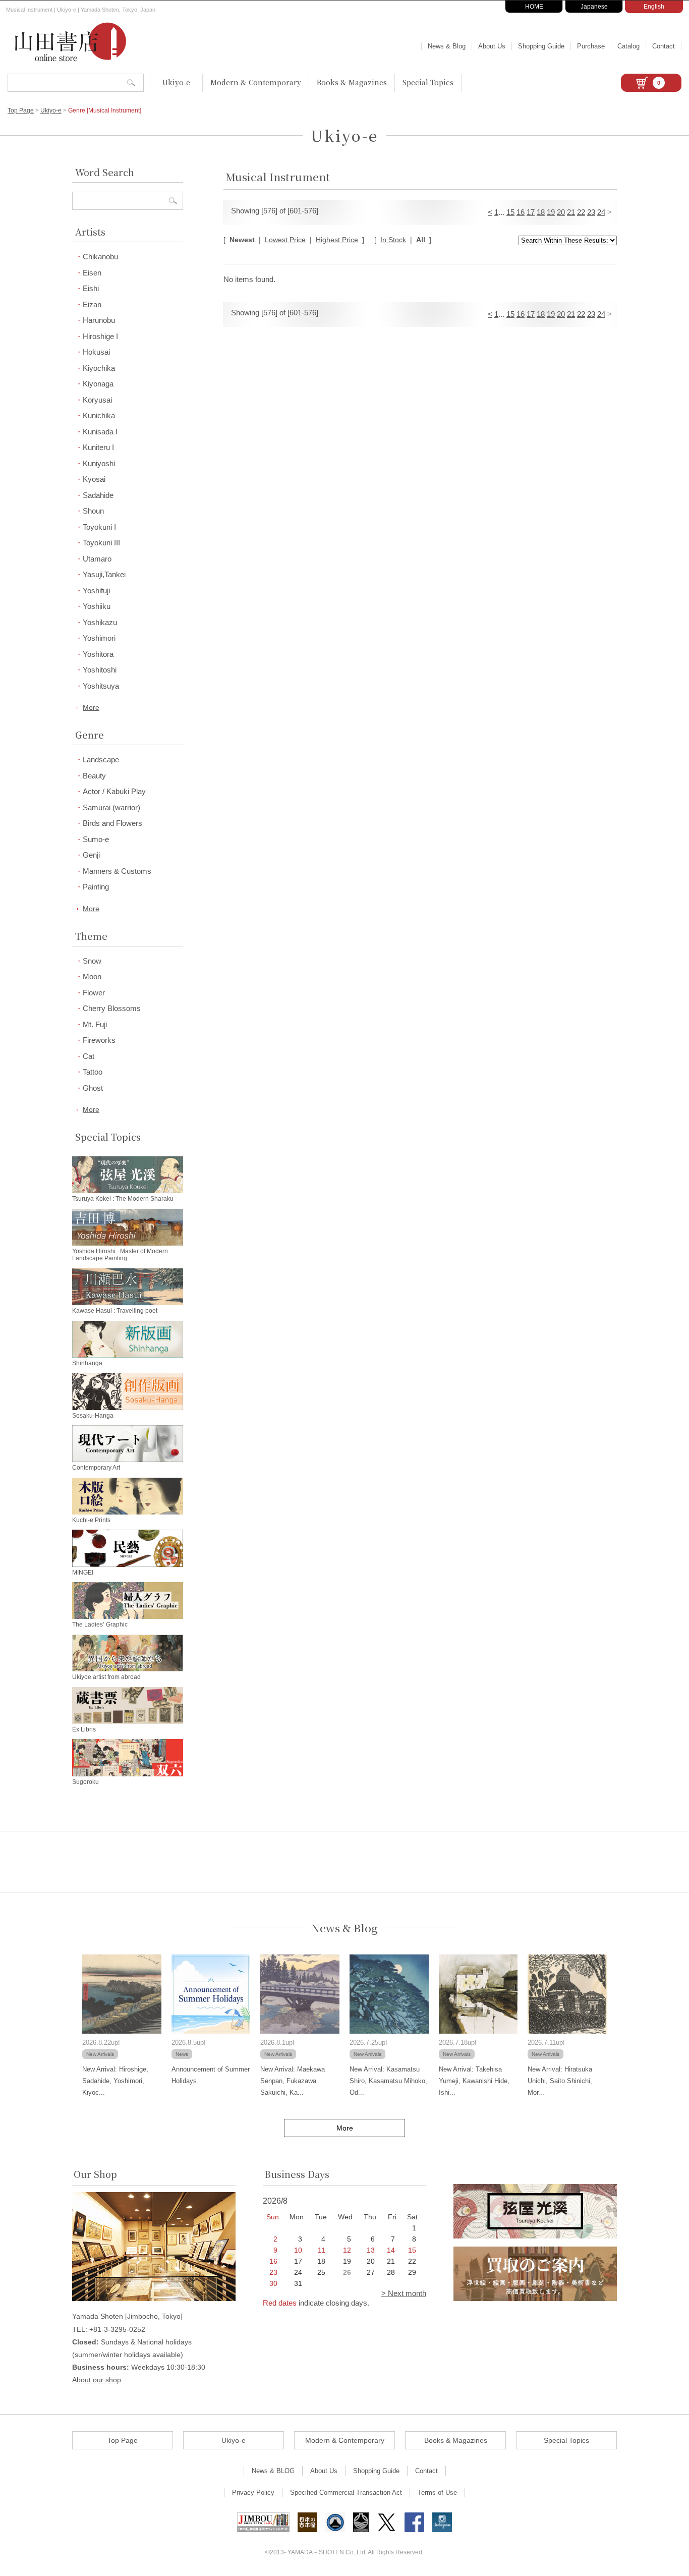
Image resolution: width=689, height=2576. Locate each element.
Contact (664, 46)
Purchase (591, 46)
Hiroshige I (100, 336)
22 (581, 212)
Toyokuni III (101, 543)
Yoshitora (98, 654)
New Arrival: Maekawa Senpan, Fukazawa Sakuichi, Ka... (293, 2081)
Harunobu (99, 320)
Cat (89, 1056)
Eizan (92, 304)
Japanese (594, 7)
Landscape (101, 760)
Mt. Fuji (95, 1024)
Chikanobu (100, 257)
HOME (534, 7)
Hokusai (96, 352)
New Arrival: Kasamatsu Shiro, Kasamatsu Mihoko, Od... (388, 2081)
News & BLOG (273, 2471)
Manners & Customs (117, 871)
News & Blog (447, 46)
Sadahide (98, 495)
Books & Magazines (352, 82)
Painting (96, 887)
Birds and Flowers (112, 823)
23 (591, 212)
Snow (92, 961)
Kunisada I (100, 432)
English (654, 7)
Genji (91, 855)
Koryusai (97, 400)
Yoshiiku (97, 606)
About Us (492, 46)
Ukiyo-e (176, 82)
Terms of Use (437, 2493)
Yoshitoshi (100, 670)
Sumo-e (96, 839)
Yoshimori (99, 638)
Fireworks (99, 1040)
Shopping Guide (541, 46)
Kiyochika (99, 368)
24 (601, 212)
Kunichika (99, 415)
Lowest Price (285, 240)
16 (521, 212)
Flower (94, 993)
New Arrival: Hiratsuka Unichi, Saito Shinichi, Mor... (560, 2081)
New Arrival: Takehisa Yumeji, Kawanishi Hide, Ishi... (474, 2081)
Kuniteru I (98, 447)
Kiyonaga (98, 384)
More (91, 707)
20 (561, 212)
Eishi (91, 288)
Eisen (92, 273)
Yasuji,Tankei (104, 574)
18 (541, 212)
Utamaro (97, 559)
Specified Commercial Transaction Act (346, 2493)
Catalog (628, 46)
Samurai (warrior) (111, 807)
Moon (92, 976)
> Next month (404, 2293)
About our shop (97, 2380)
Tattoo (93, 1072)
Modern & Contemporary (256, 82)
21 (571, 212)
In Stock (393, 240)
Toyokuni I (99, 527)
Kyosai (94, 479)
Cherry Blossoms (112, 1008)
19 (551, 212)
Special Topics (428, 82)
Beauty (94, 776)
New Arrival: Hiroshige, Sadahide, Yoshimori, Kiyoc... (115, 2081)
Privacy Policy (253, 2493)
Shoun (93, 511)
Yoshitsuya (101, 686)
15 (510, 212)
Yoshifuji (96, 591)
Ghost (93, 1088)
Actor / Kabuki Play (114, 791)
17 (531, 212)
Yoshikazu (100, 622)
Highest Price (337, 240)
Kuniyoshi (99, 463)
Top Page (21, 110)
